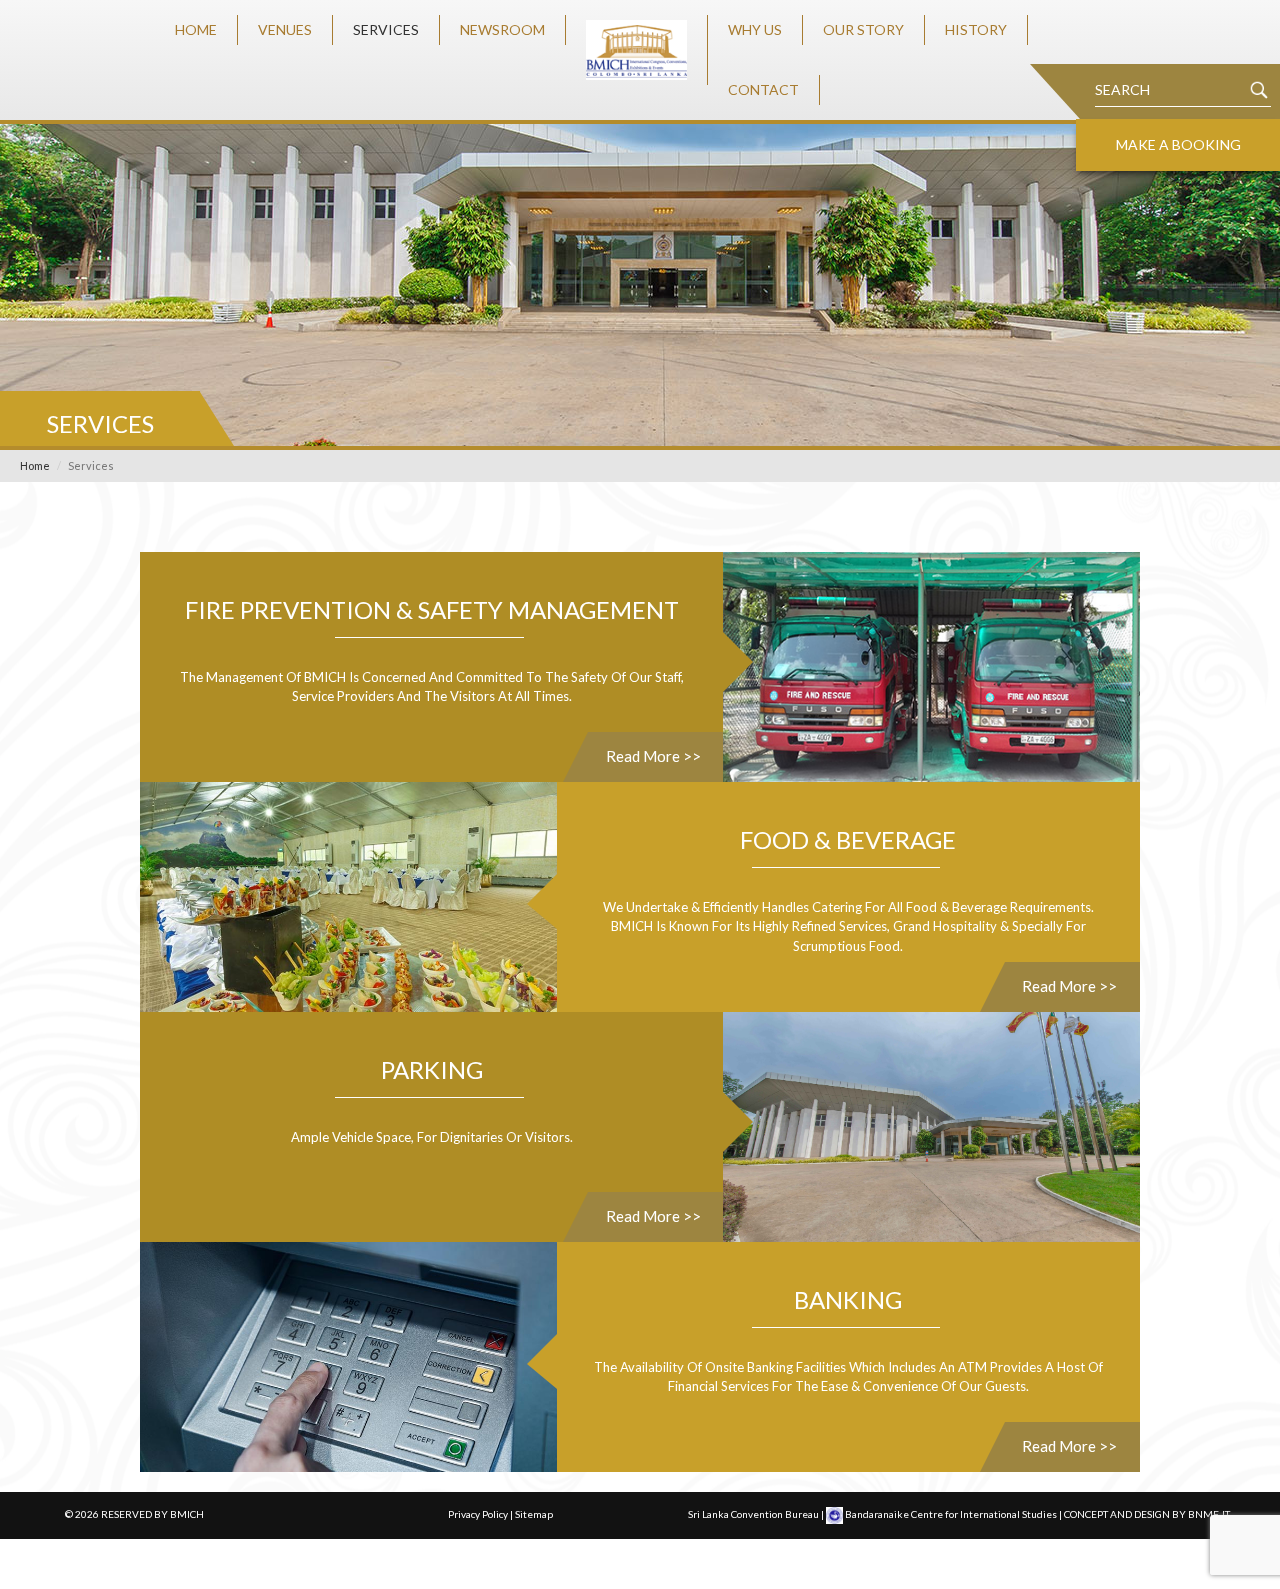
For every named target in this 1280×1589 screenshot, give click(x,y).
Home (196, 29)
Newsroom (502, 29)
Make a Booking (1178, 144)
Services (386, 29)
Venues (285, 29)
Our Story (863, 29)
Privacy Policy (478, 1514)
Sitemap (534, 1514)
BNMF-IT (1209, 1514)
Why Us (755, 29)
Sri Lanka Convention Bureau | (757, 1514)
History (976, 29)
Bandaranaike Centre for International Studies (951, 1514)
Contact (763, 89)
